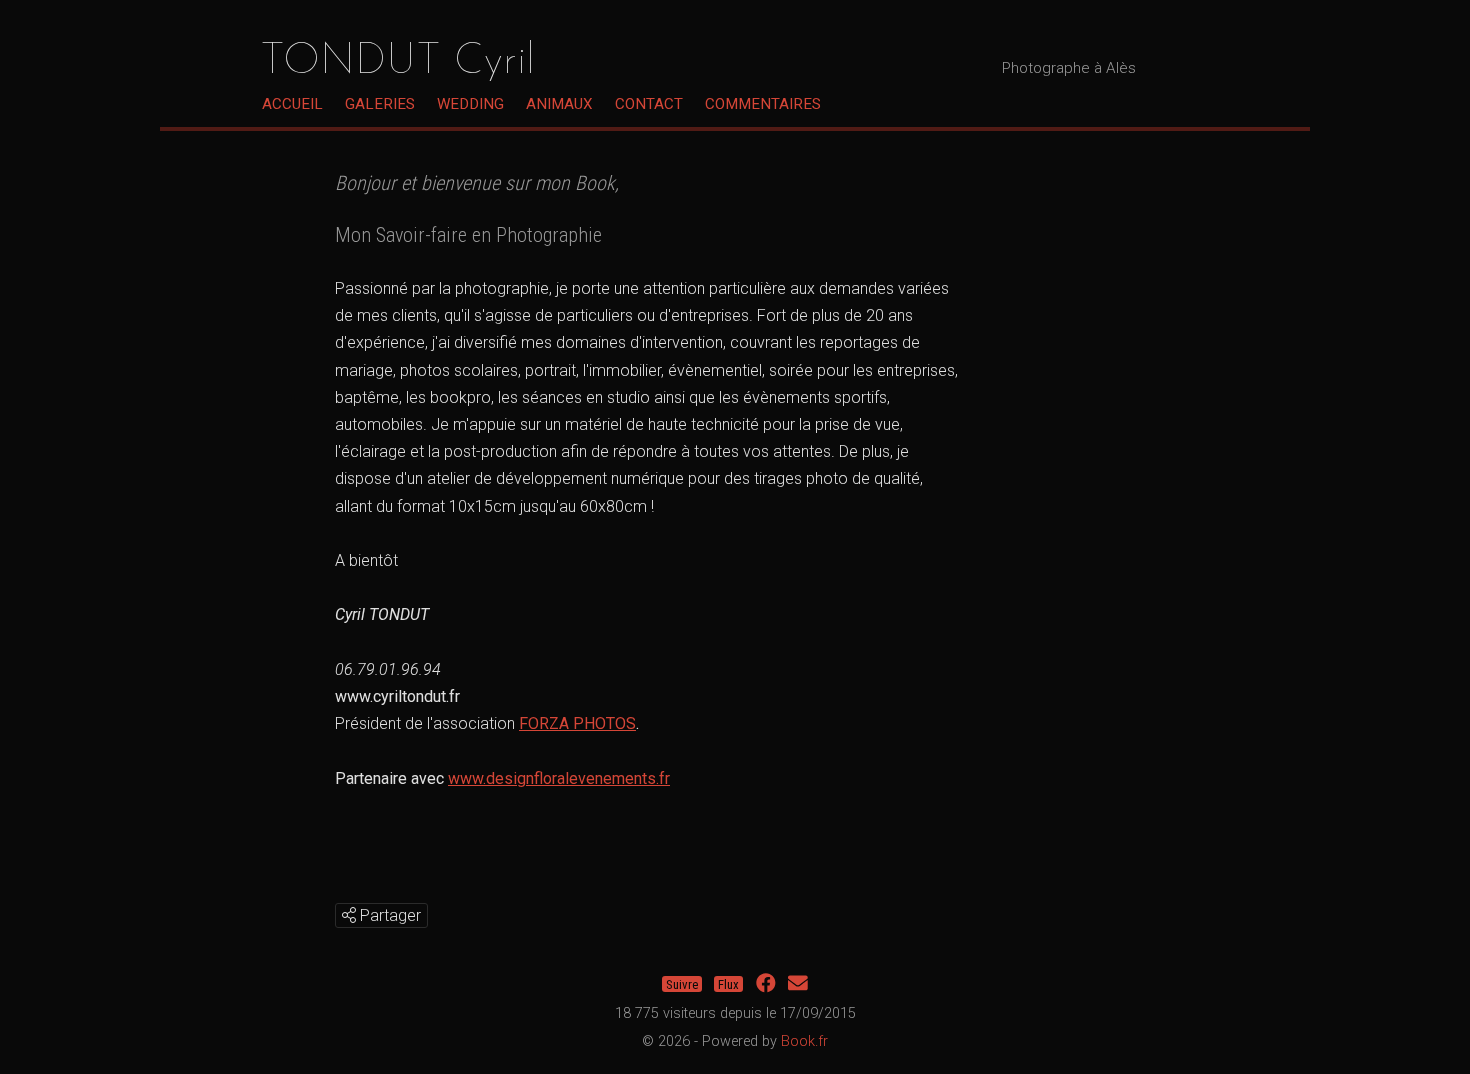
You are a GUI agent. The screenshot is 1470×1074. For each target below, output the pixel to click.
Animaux (559, 104)
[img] (349, 915)
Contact (649, 104)
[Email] (798, 983)
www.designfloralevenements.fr (559, 778)
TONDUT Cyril (397, 62)
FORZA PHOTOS (577, 723)
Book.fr (804, 1041)
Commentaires (763, 104)
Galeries (380, 104)
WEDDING (470, 104)
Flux (728, 983)
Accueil (292, 104)
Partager (388, 915)
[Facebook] (766, 983)
